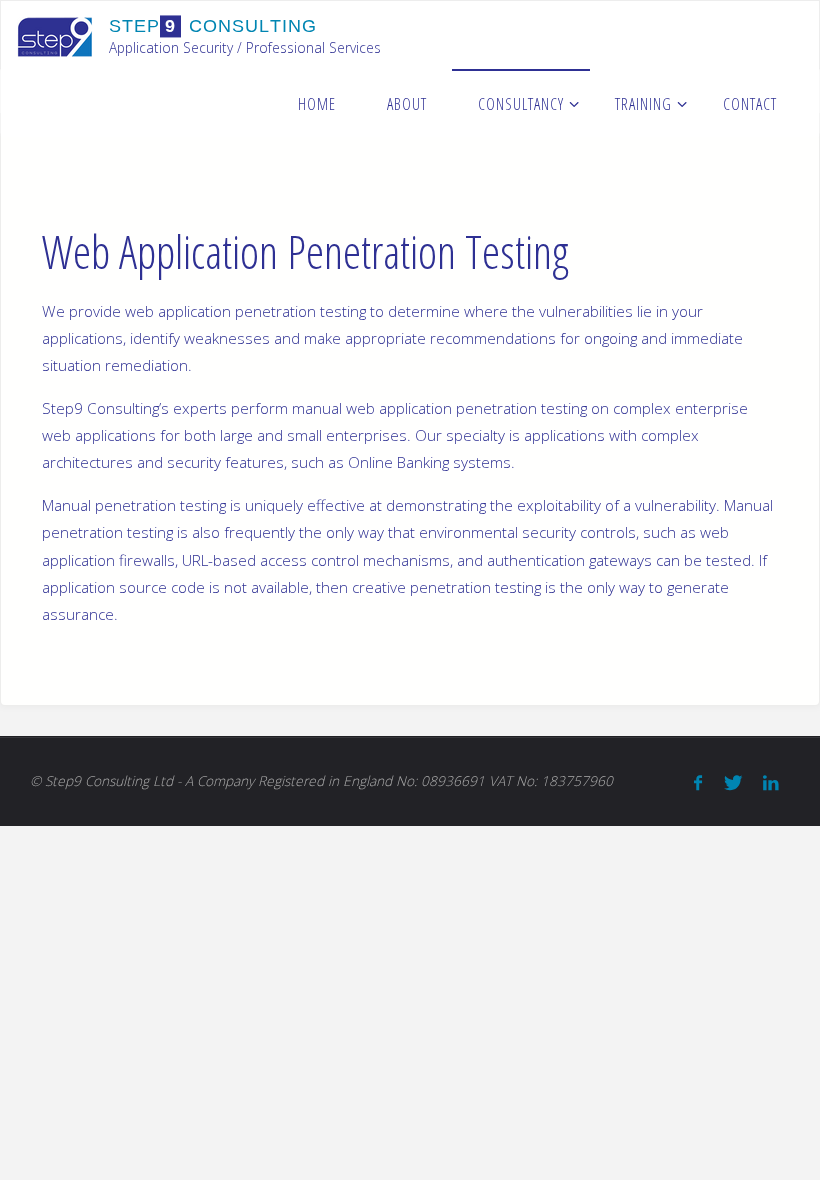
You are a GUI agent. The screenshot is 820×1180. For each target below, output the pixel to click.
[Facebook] (698, 782)
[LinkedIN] (770, 782)
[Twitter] (732, 782)
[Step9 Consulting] (55, 35)
